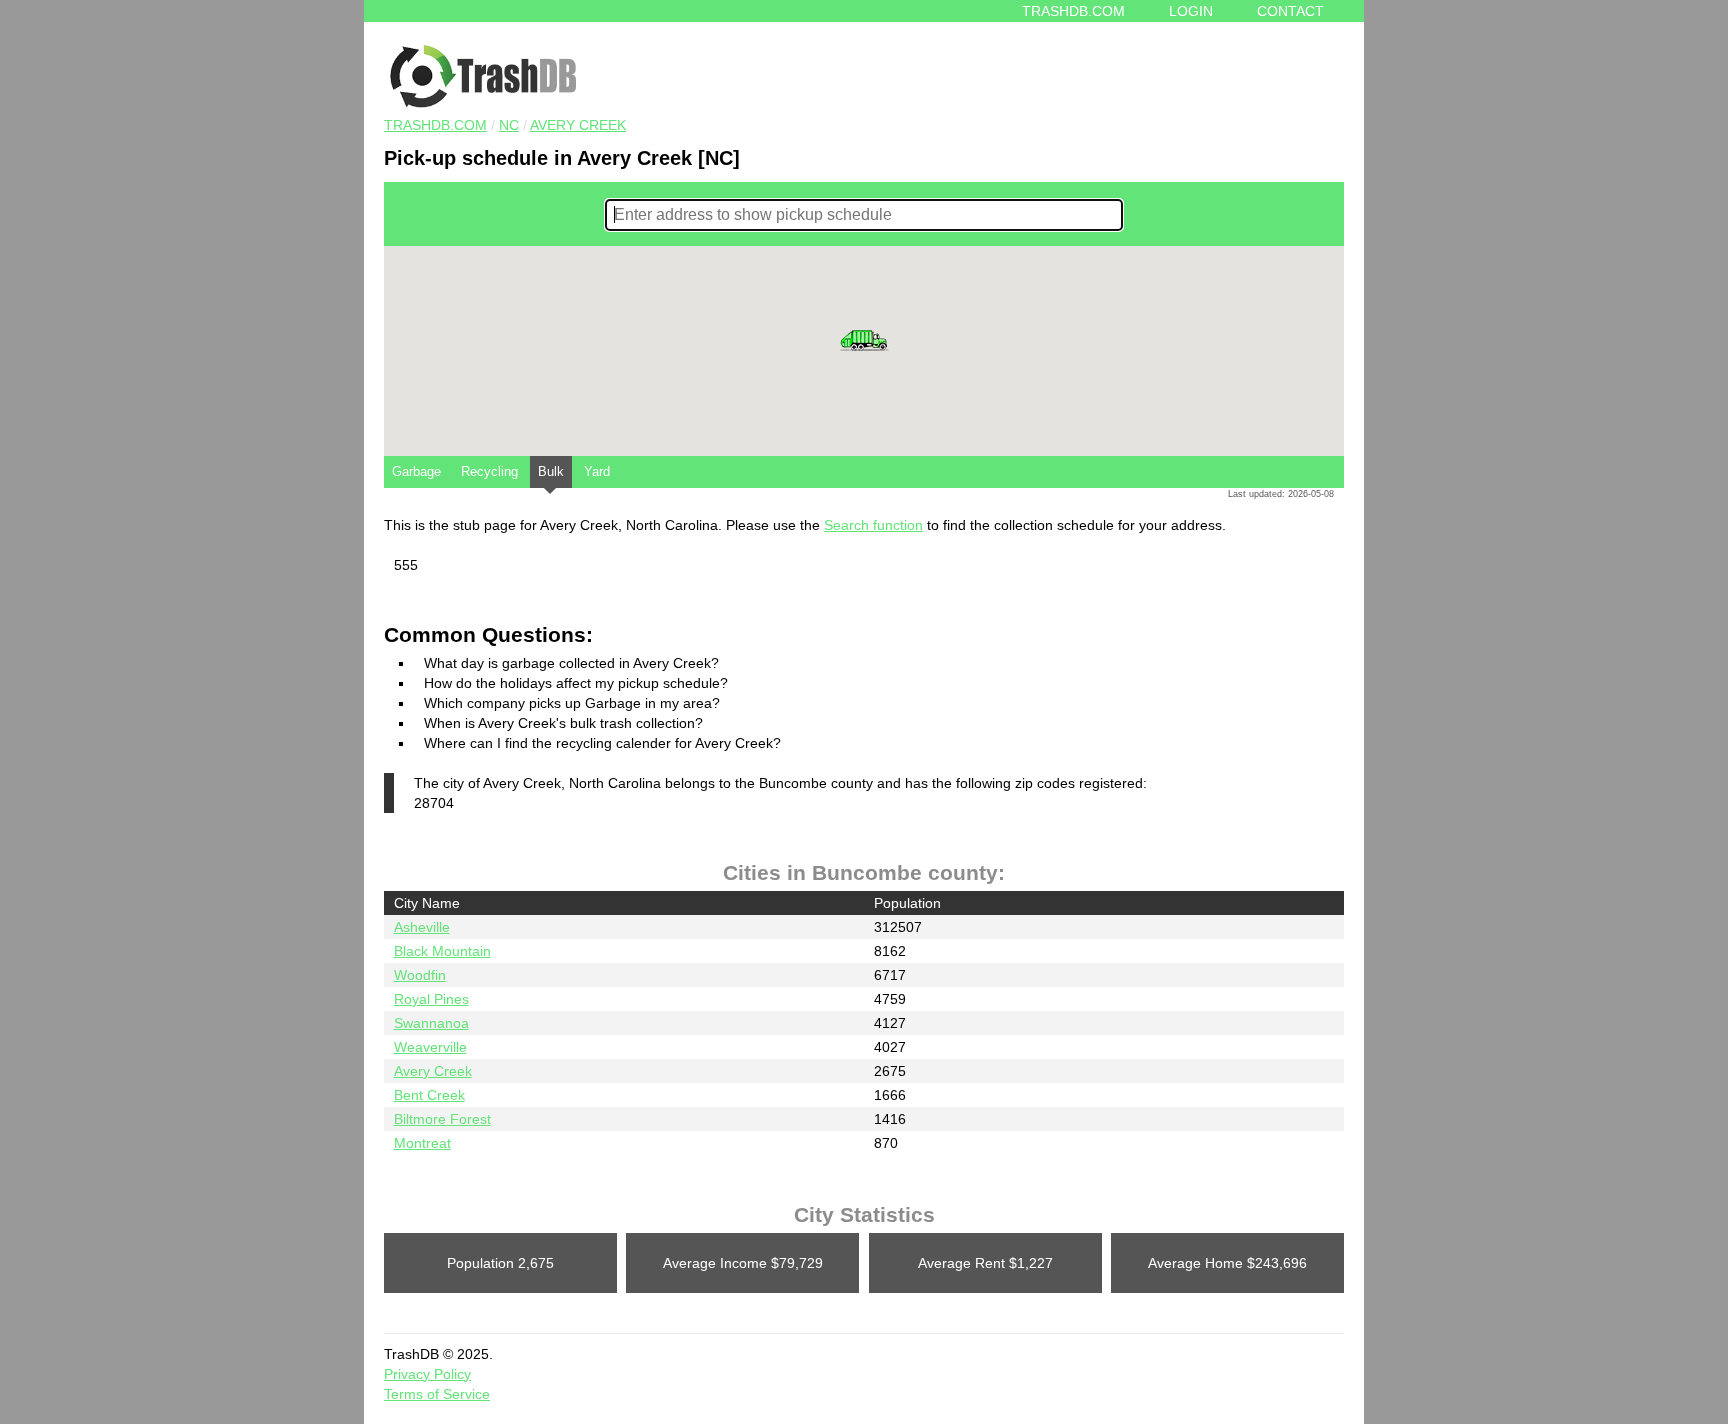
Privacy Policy (427, 1374)
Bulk (551, 471)
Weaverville (430, 1047)
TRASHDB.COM (435, 125)
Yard (597, 471)
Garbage (416, 471)
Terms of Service (437, 1394)
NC (509, 125)
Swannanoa (431, 1023)
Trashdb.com (1073, 11)
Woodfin (420, 975)
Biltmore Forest (442, 1119)
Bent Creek (429, 1095)
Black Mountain (442, 951)
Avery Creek (578, 125)
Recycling (489, 471)
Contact (1290, 11)
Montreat (422, 1143)
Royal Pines (431, 999)
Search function (873, 525)
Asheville (422, 927)
